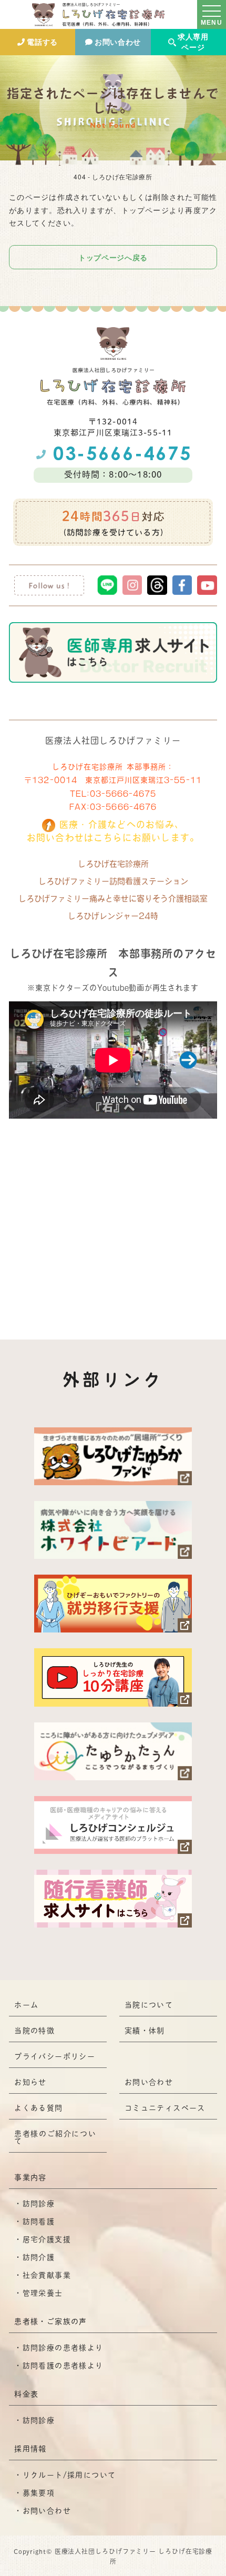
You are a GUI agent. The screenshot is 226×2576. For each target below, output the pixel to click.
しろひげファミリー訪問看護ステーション (113, 881)
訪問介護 (39, 2257)
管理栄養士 (43, 2293)
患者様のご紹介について (55, 2137)
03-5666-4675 (123, 794)
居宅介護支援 (47, 2239)
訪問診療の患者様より (63, 2348)
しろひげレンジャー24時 (113, 916)
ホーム (26, 2005)
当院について (149, 2005)
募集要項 (39, 2493)
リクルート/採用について (69, 2475)
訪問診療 (39, 2204)
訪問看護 (39, 2222)
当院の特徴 (34, 2031)
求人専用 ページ (193, 42)
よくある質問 (38, 2108)
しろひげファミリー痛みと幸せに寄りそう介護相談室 (113, 899)
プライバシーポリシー (55, 2056)
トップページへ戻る (113, 257)
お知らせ (30, 2082)
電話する (42, 42)
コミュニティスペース (165, 2108)
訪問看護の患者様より (63, 2366)
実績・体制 (145, 2031)
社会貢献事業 (47, 2275)
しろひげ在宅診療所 (113, 864)
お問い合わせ (118, 42)
